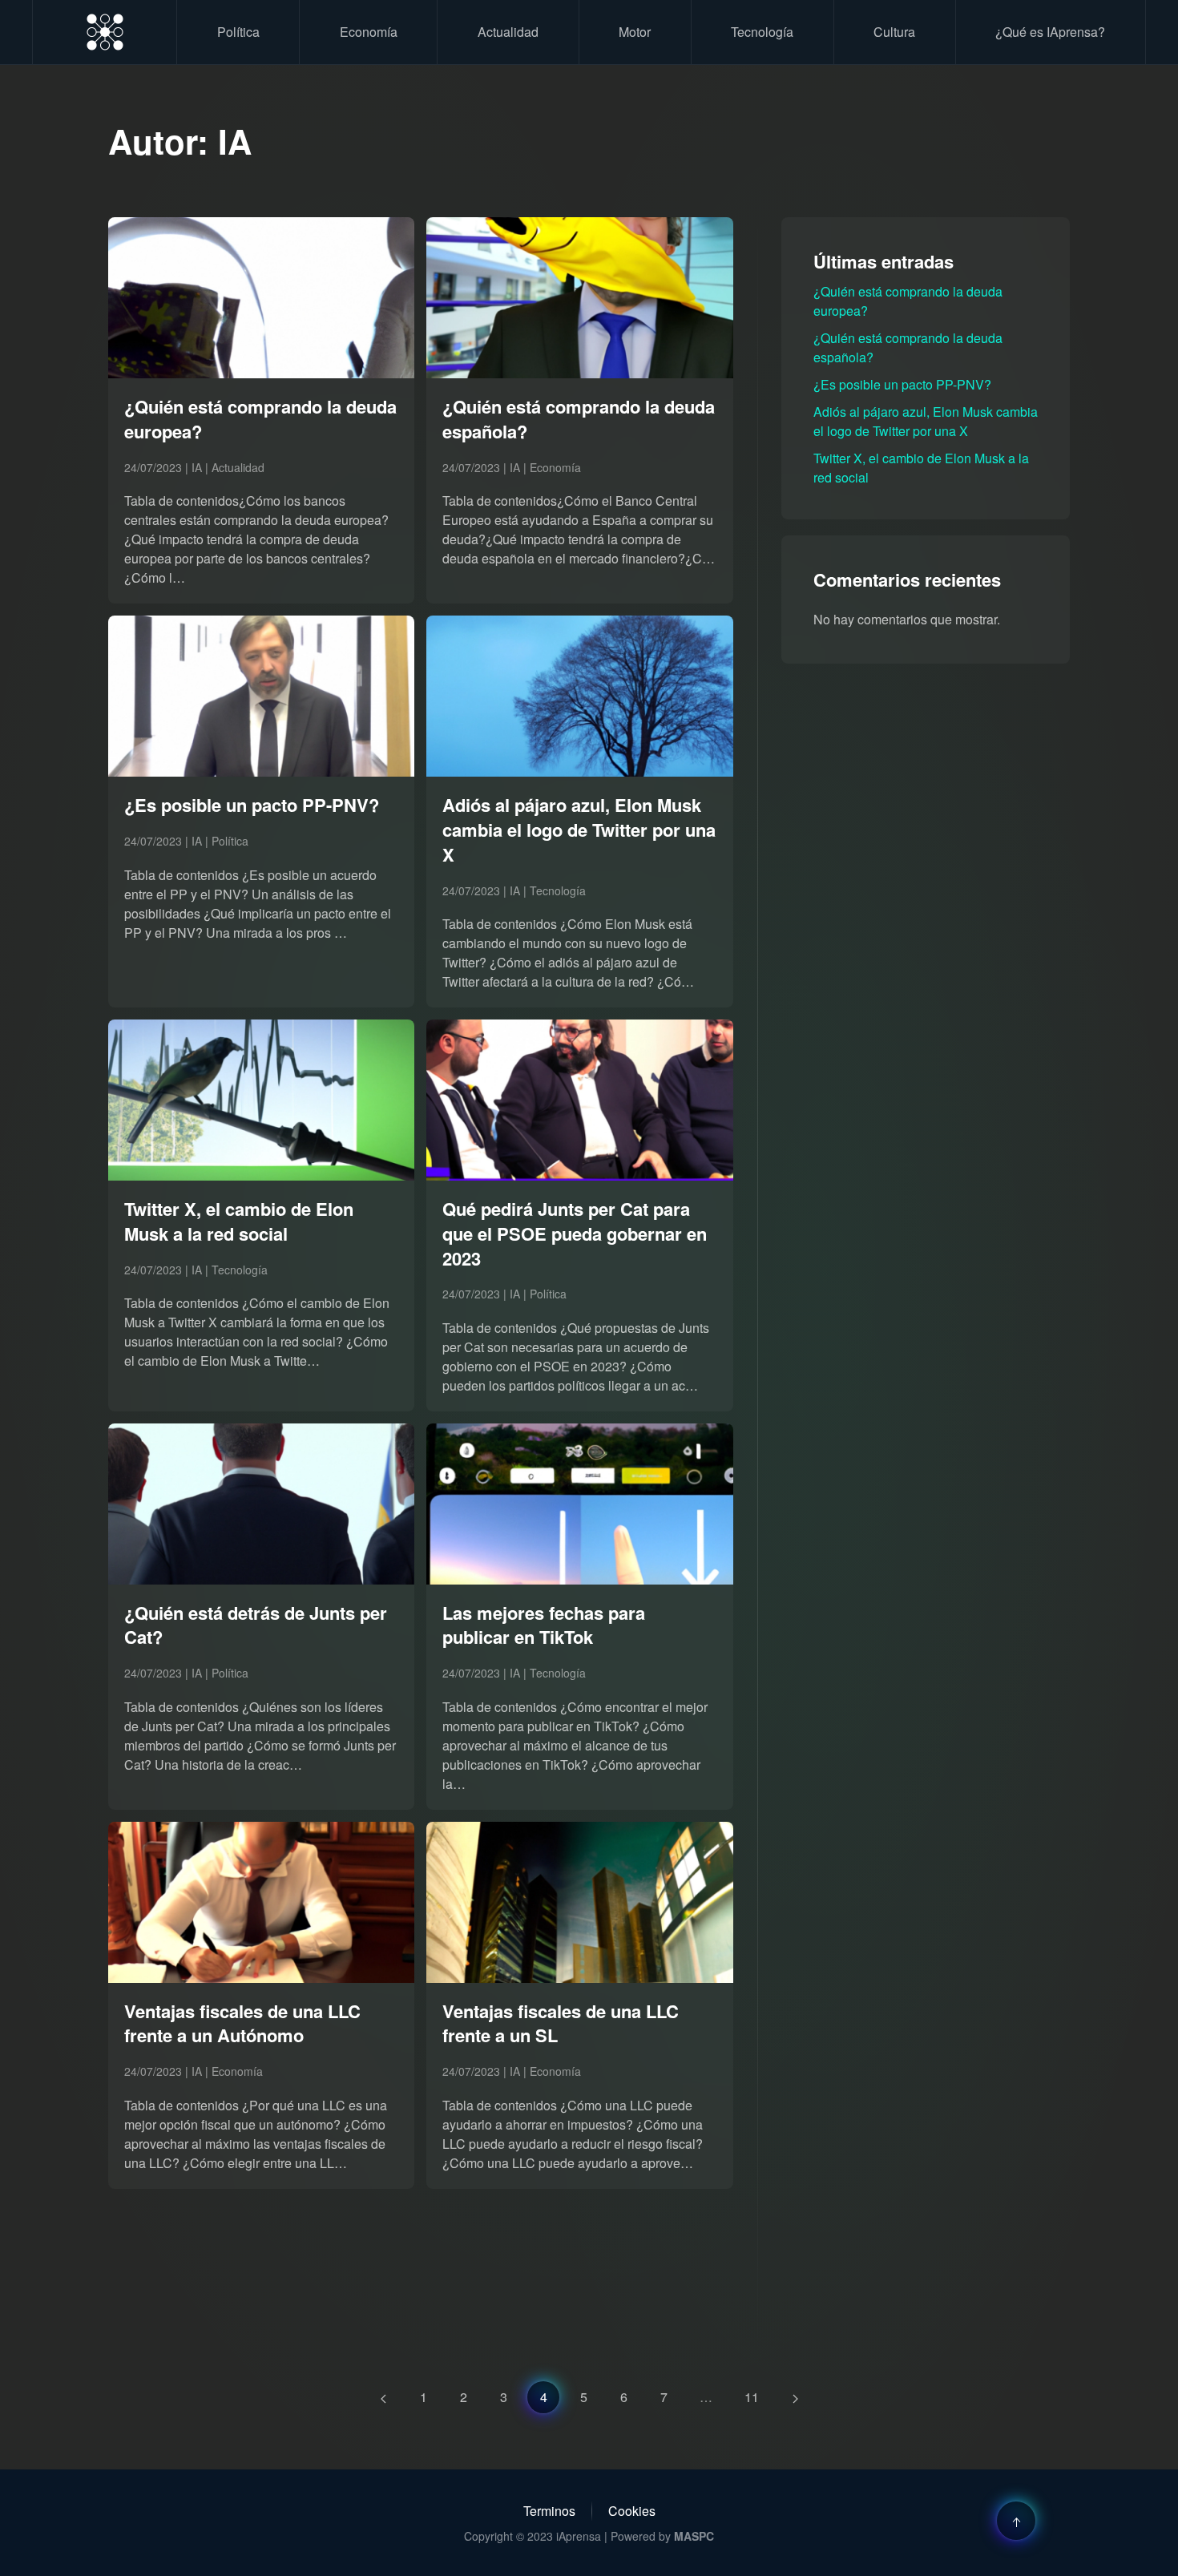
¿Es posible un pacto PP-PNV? (902, 384)
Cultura (894, 32)
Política (238, 32)
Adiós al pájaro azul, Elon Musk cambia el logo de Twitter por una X (926, 421)
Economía (369, 32)
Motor (635, 32)
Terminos (549, 2511)
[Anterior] (383, 2397)
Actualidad (508, 32)
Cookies (632, 2511)
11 (752, 2397)
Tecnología (762, 32)
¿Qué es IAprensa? (1050, 32)
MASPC (694, 2536)
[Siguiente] (795, 2397)
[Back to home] (105, 32)
